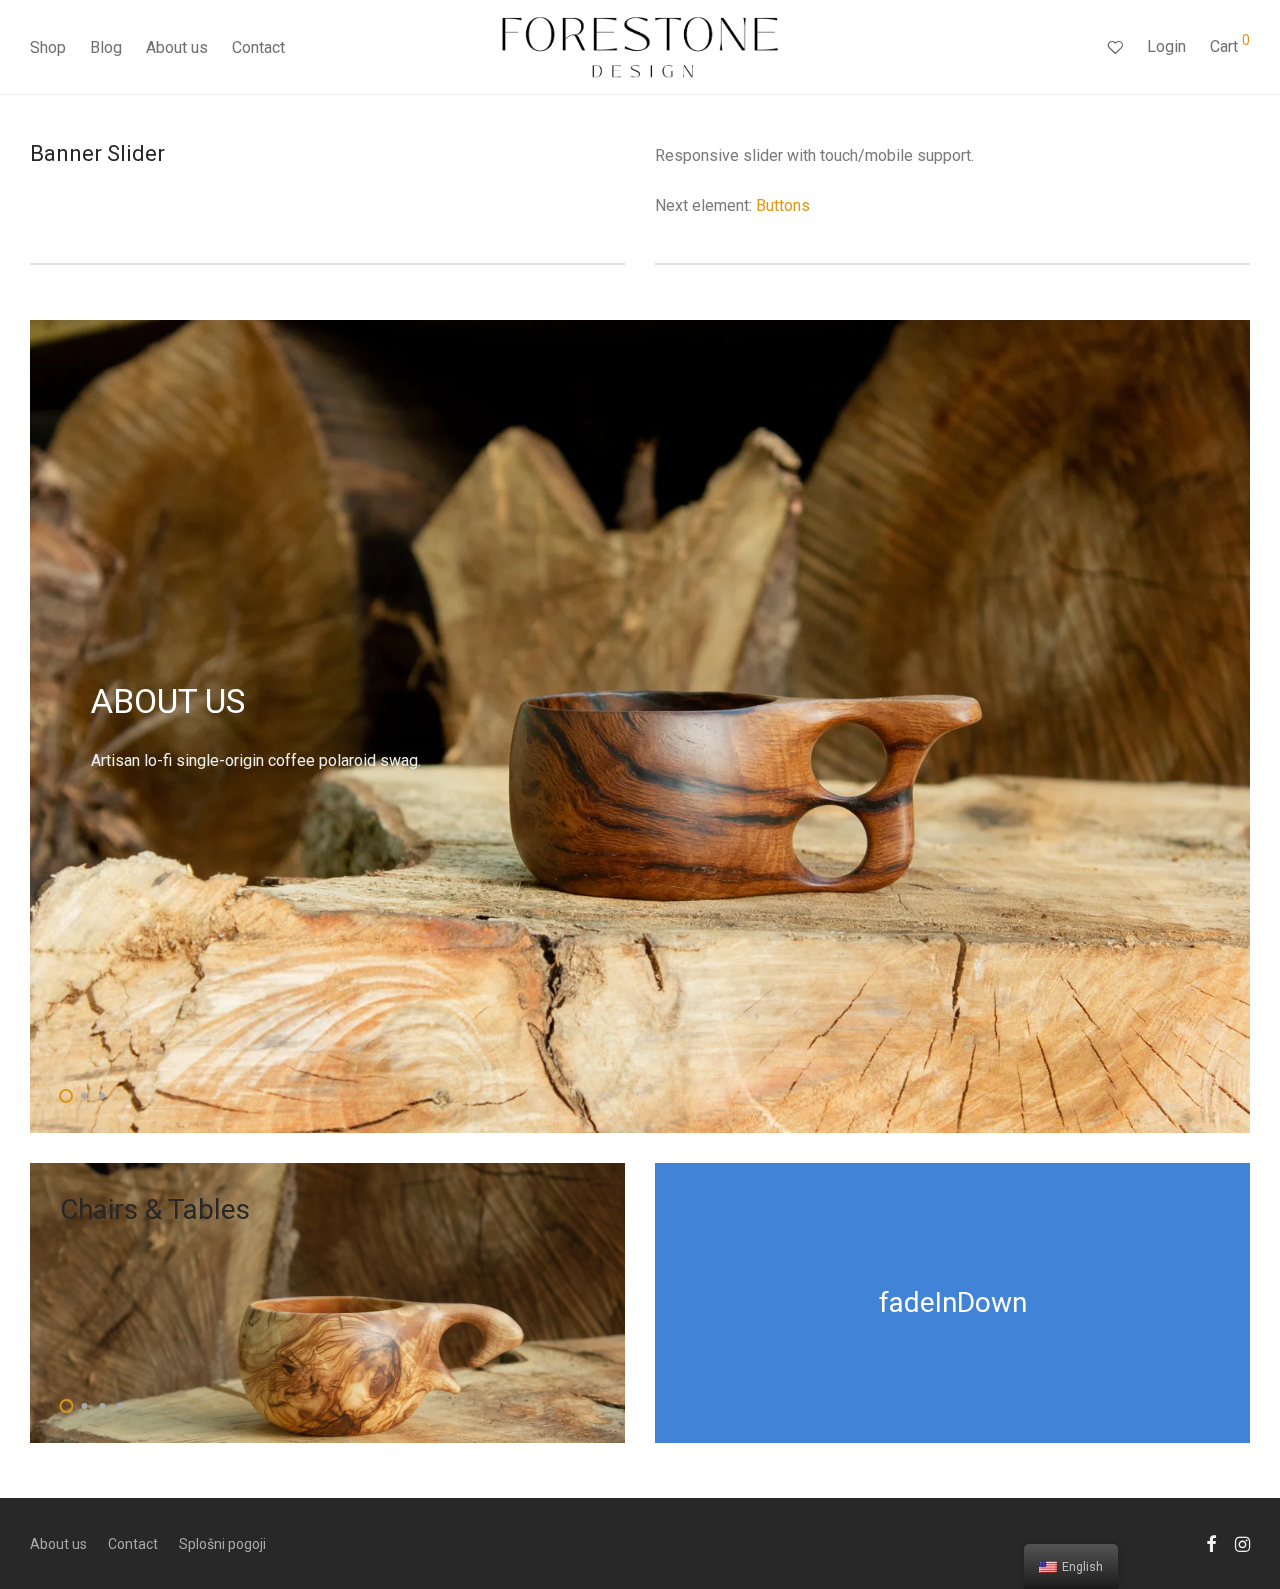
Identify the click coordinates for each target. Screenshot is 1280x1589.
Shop (48, 47)
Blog (106, 47)
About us (177, 47)
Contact (258, 47)
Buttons (783, 205)
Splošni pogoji (222, 1544)
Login (1166, 46)
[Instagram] (1242, 1543)
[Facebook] (1211, 1543)
